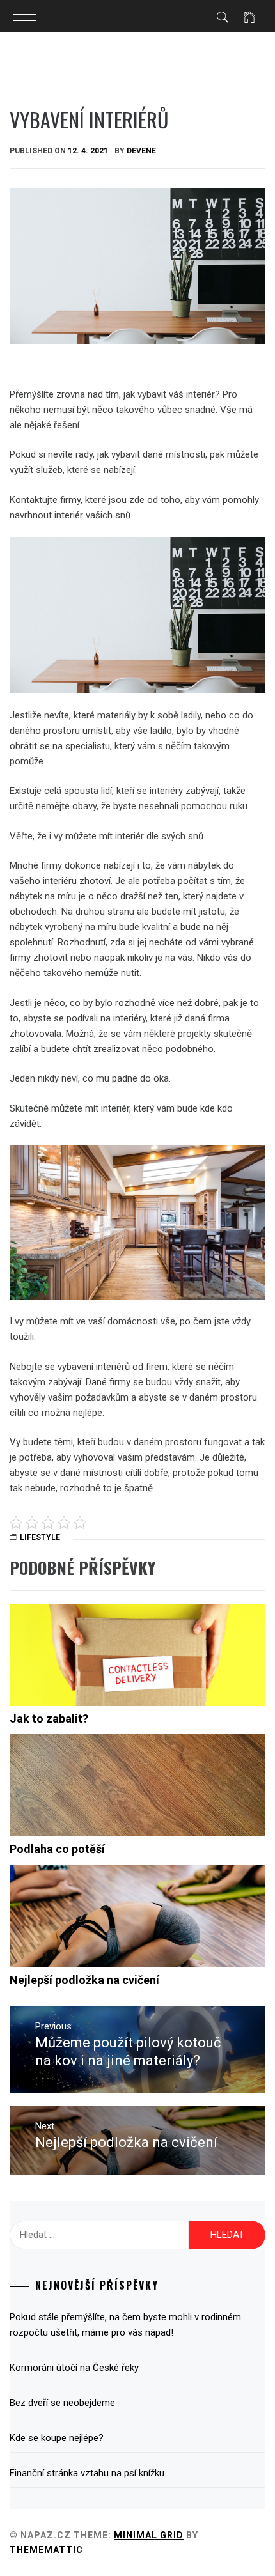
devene (141, 151)
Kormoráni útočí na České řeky (74, 2368)
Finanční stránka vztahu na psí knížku (87, 2473)
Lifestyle (40, 1537)
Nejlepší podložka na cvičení (84, 1980)
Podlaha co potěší (57, 1849)
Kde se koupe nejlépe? (57, 2438)
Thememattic (46, 2550)
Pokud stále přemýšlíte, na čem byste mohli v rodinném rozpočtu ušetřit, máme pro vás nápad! (125, 2325)
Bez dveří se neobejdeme (62, 2403)
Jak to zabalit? (49, 1719)
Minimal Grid (149, 2535)
